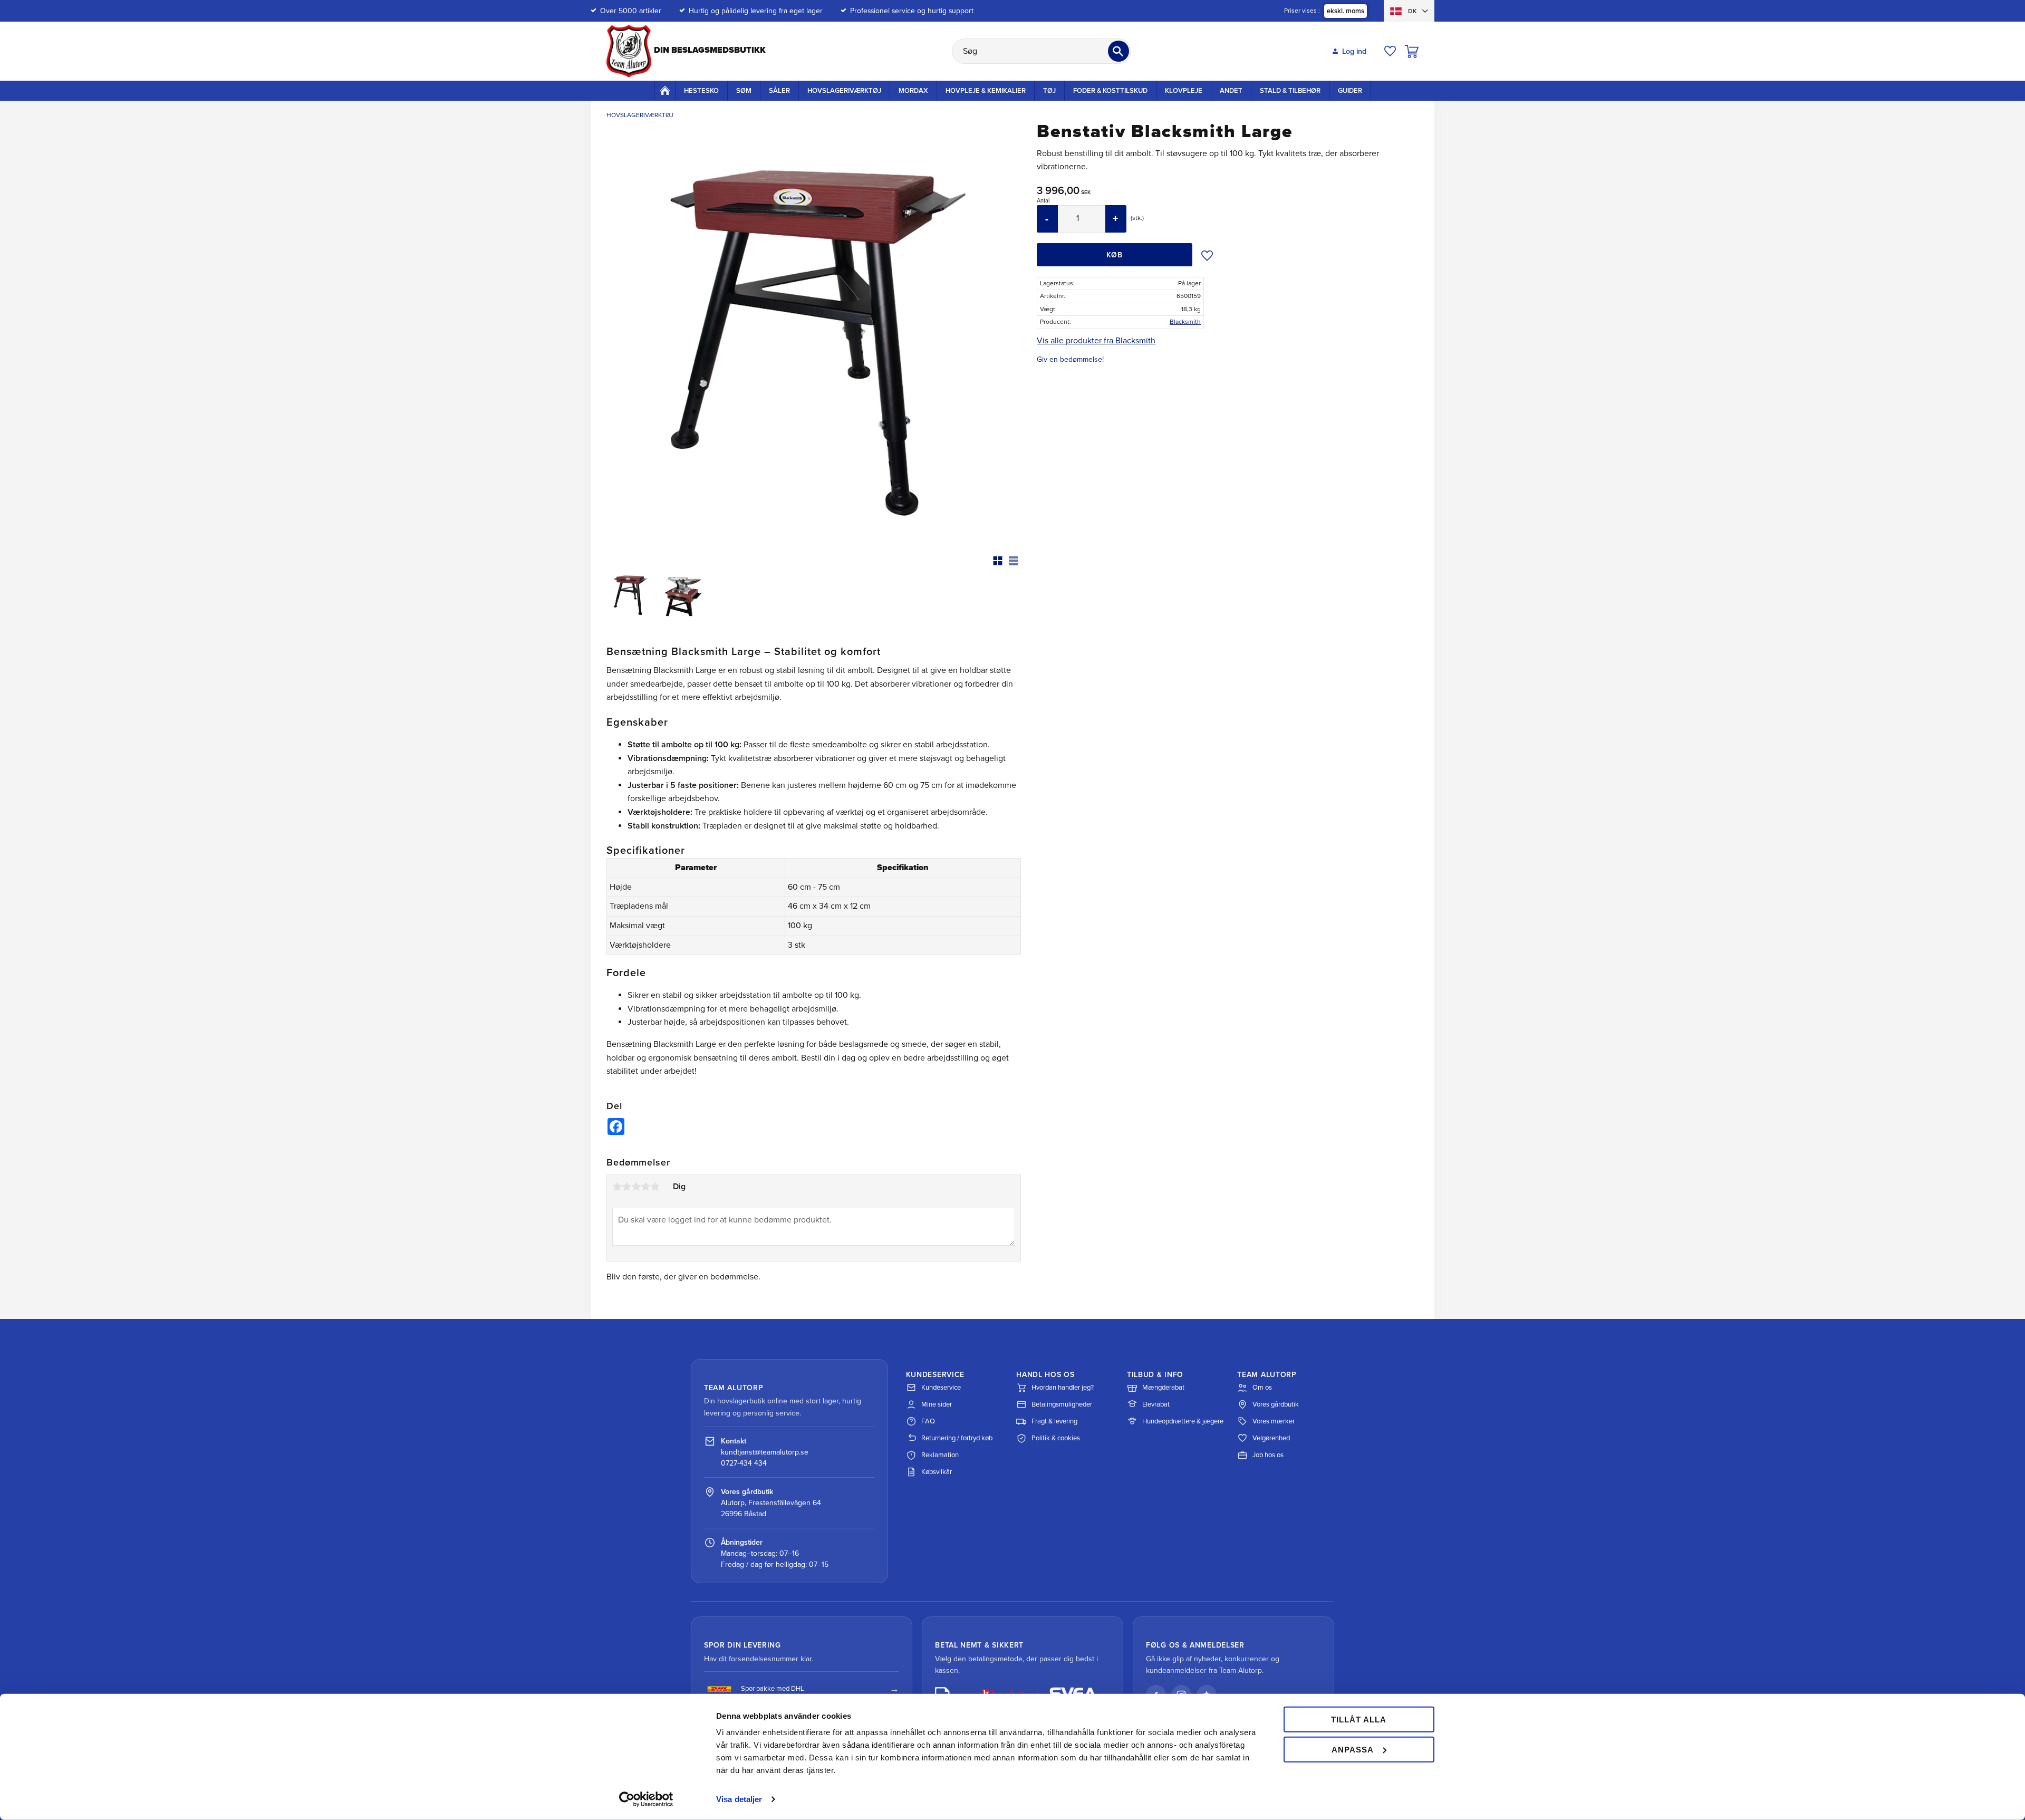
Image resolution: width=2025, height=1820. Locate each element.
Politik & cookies (1056, 1438)
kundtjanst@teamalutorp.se (765, 1452)
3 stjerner (636, 1187)
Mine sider (937, 1404)
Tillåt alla (1359, 1720)
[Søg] (1118, 51)
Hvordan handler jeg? (1063, 1388)
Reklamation (940, 1455)
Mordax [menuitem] (913, 91)
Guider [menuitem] (1350, 91)
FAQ (928, 1421)
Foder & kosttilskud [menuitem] (1110, 91)
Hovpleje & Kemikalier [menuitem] (986, 91)
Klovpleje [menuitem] (1184, 91)
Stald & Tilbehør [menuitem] (1290, 91)
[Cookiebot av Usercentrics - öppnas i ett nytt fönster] (646, 1799)
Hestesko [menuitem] (701, 91)
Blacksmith (1185, 322)
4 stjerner (645, 1187)
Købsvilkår (937, 1472)
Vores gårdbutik (1276, 1404)
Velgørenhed (1271, 1438)
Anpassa (1353, 1749)
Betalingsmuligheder (1062, 1404)
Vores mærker (1274, 1421)
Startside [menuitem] (665, 90)
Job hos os (1268, 1455)
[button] (1390, 51)
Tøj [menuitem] (1049, 91)
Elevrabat (1156, 1404)
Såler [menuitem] (779, 91)
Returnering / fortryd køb (957, 1438)
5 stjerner (655, 1187)
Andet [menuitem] (1231, 91)
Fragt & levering (1054, 1421)
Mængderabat (1163, 1388)
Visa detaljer (739, 1799)
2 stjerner (626, 1187)
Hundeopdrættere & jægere (1183, 1421)
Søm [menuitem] (744, 91)
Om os (1262, 1388)
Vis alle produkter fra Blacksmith (1096, 341)
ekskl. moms (1346, 11)
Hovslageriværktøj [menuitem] (844, 91)
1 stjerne (617, 1187)
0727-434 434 (744, 1463)
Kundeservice (941, 1388)
